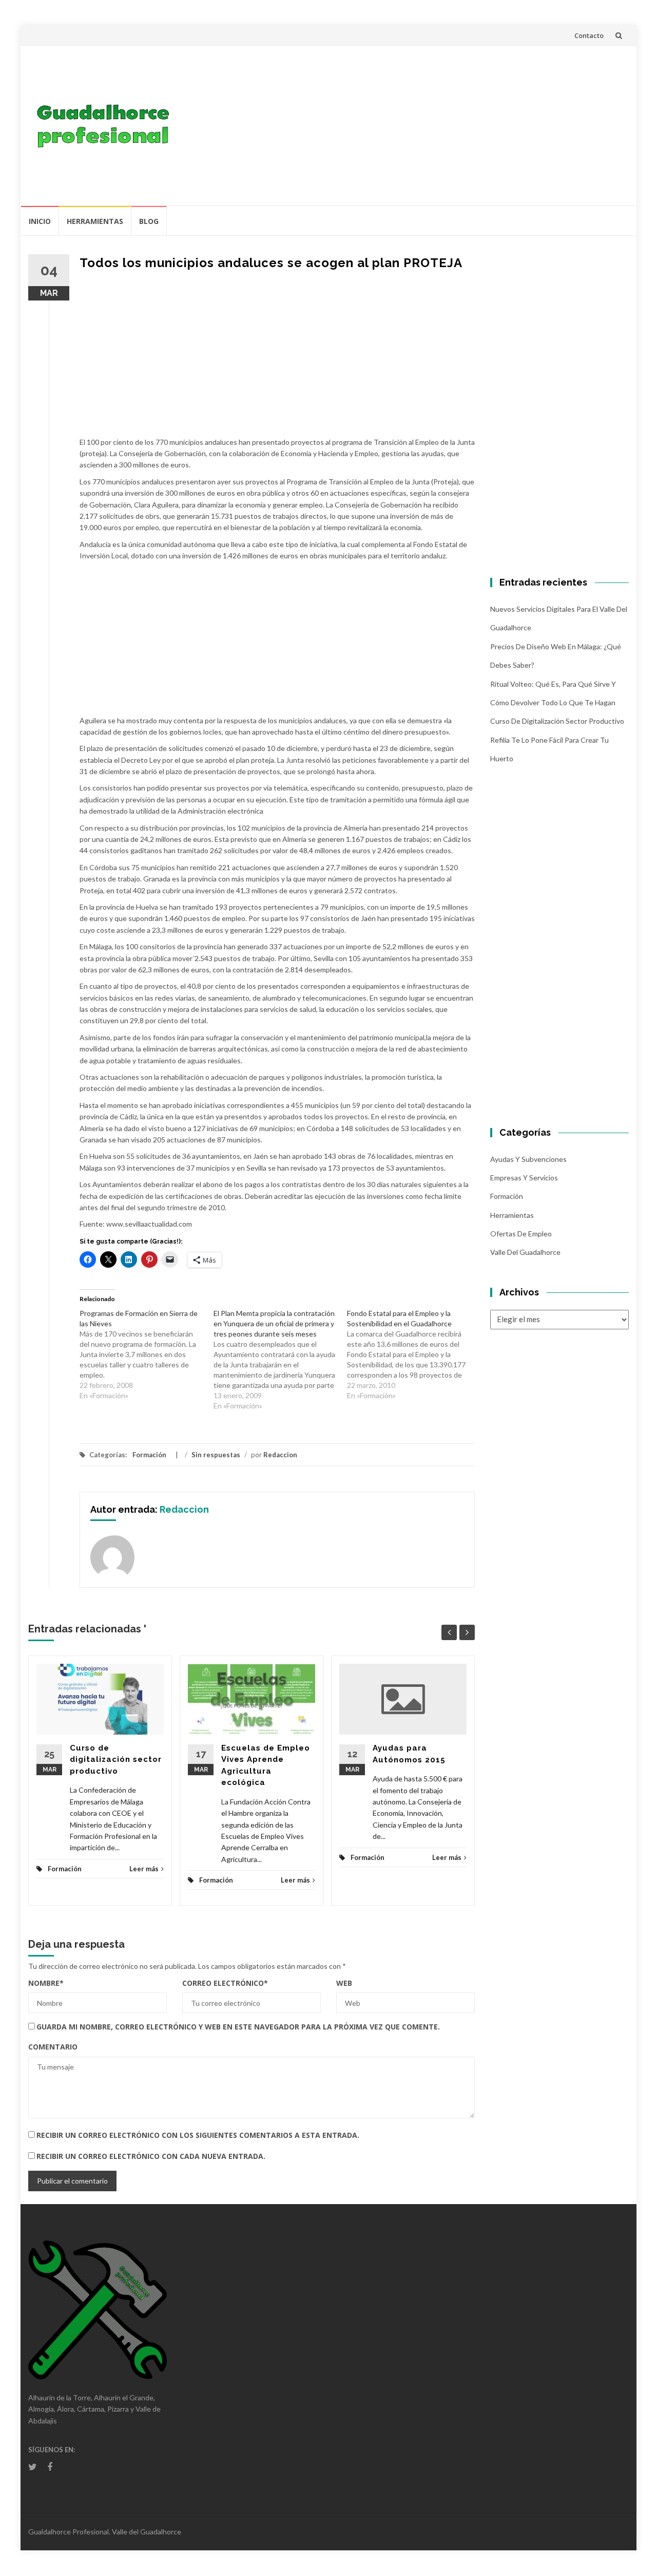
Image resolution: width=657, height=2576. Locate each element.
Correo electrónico (225, 1983)
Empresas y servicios (524, 1178)
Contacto (589, 35)
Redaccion (280, 1455)
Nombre (46, 1983)
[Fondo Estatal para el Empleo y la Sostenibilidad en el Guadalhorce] (414, 1355)
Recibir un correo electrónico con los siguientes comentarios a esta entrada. (198, 2135)
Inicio (40, 221)
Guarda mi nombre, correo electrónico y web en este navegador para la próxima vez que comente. (238, 2027)
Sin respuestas (216, 1455)
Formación (149, 1455)
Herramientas (95, 221)
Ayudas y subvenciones (528, 1159)
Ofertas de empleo (521, 1234)
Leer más (144, 1869)
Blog (149, 221)
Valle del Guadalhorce (525, 1252)
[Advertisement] (403, 125)
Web (344, 1983)
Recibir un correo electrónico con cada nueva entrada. (151, 2156)
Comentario (53, 2047)
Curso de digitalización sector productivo (116, 1760)
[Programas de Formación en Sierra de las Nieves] (147, 1355)
